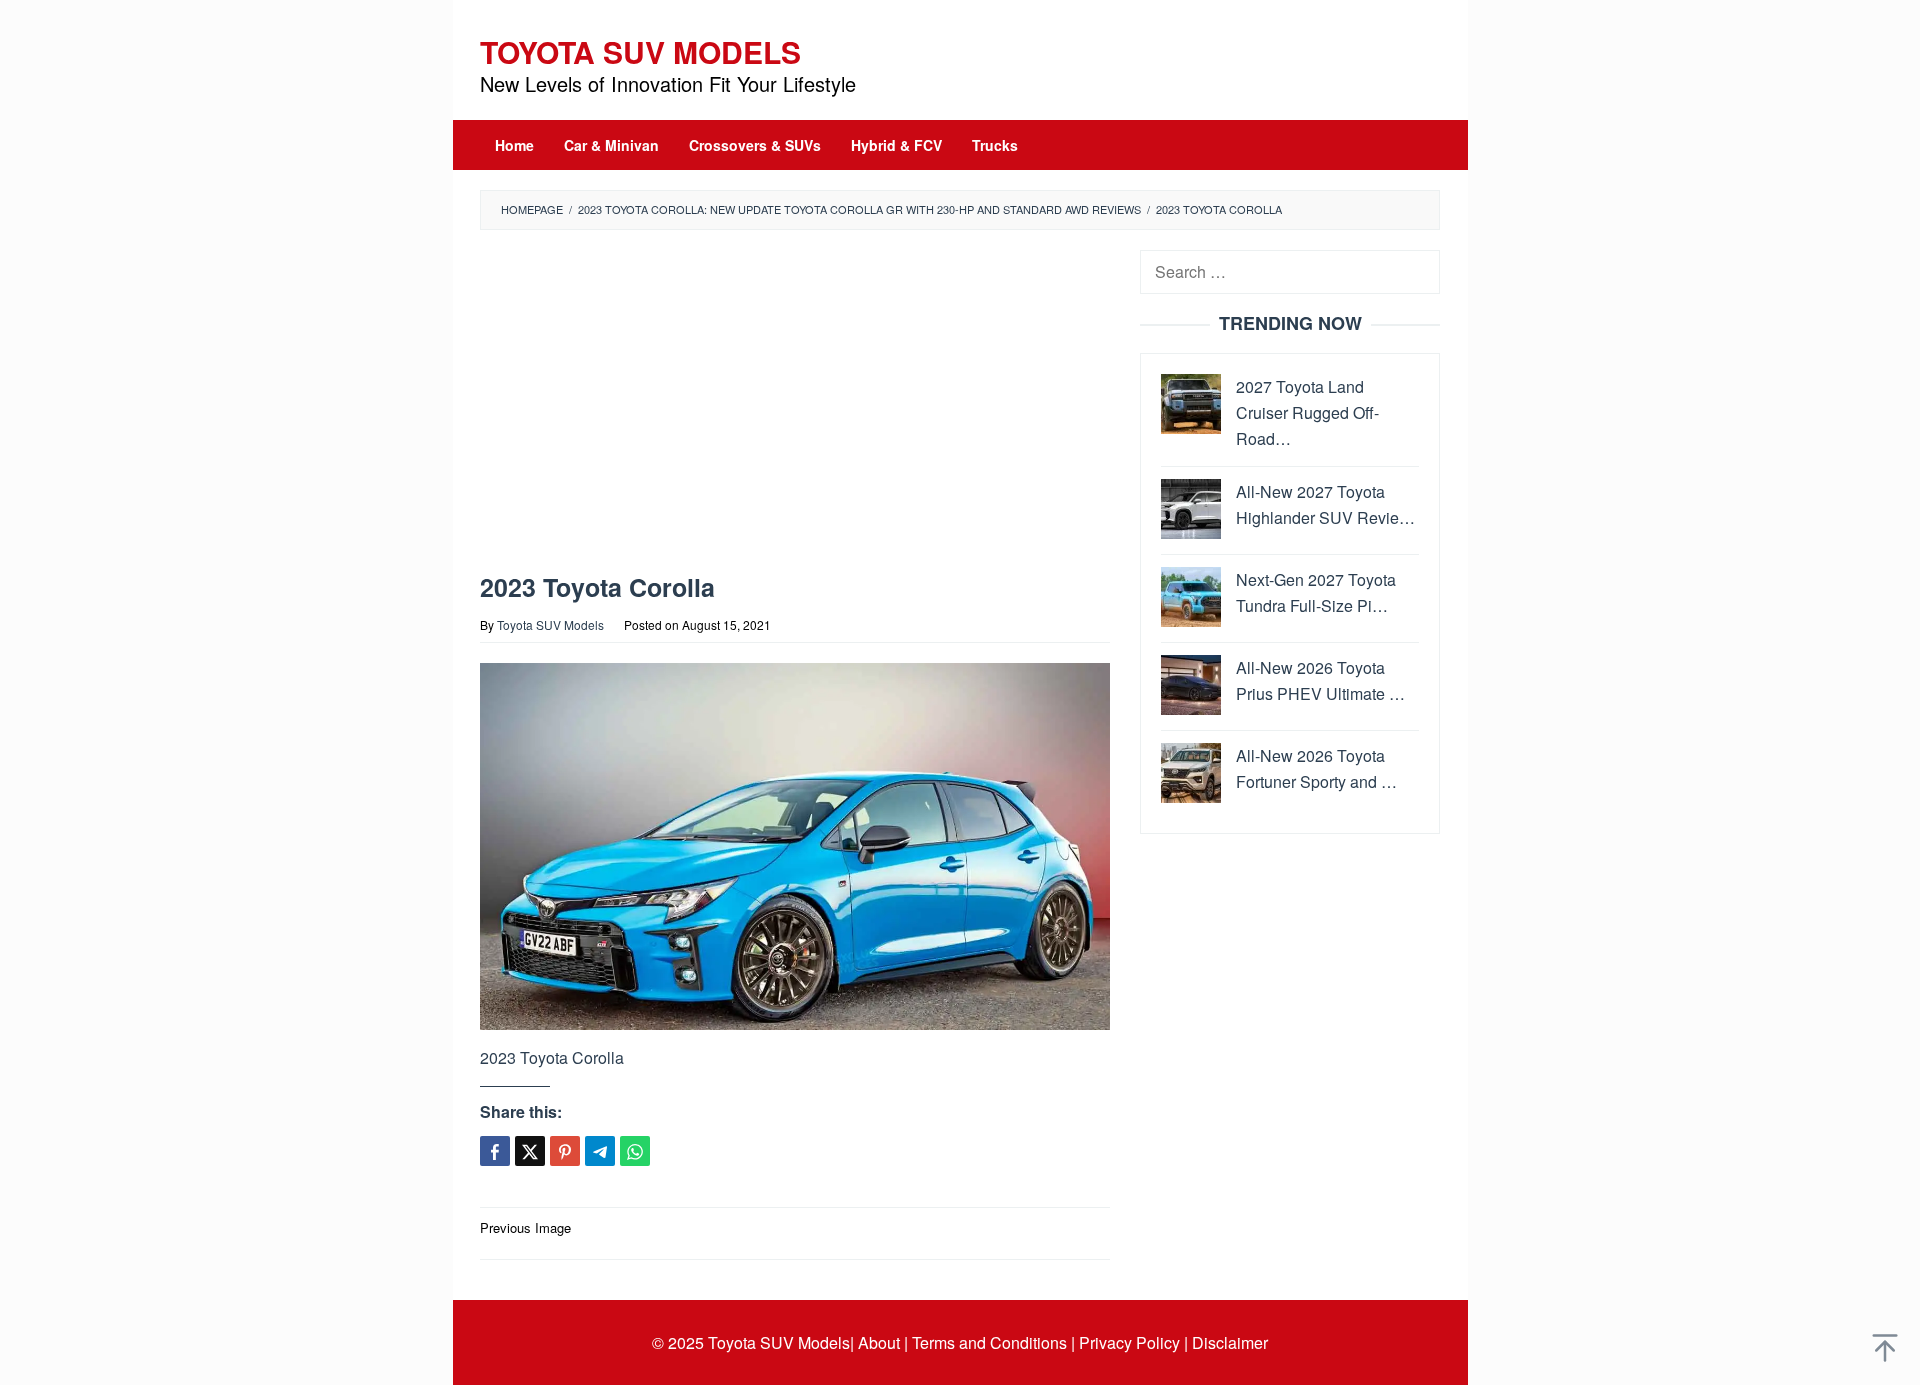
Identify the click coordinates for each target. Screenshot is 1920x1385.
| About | (879, 1342)
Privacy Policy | (1133, 1342)
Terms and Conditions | (993, 1342)
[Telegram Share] (600, 1151)
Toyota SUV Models (640, 51)
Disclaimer (1230, 1342)
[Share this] (495, 1151)
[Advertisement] (795, 406)
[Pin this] (565, 1151)
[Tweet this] (530, 1151)
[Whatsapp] (635, 1151)
